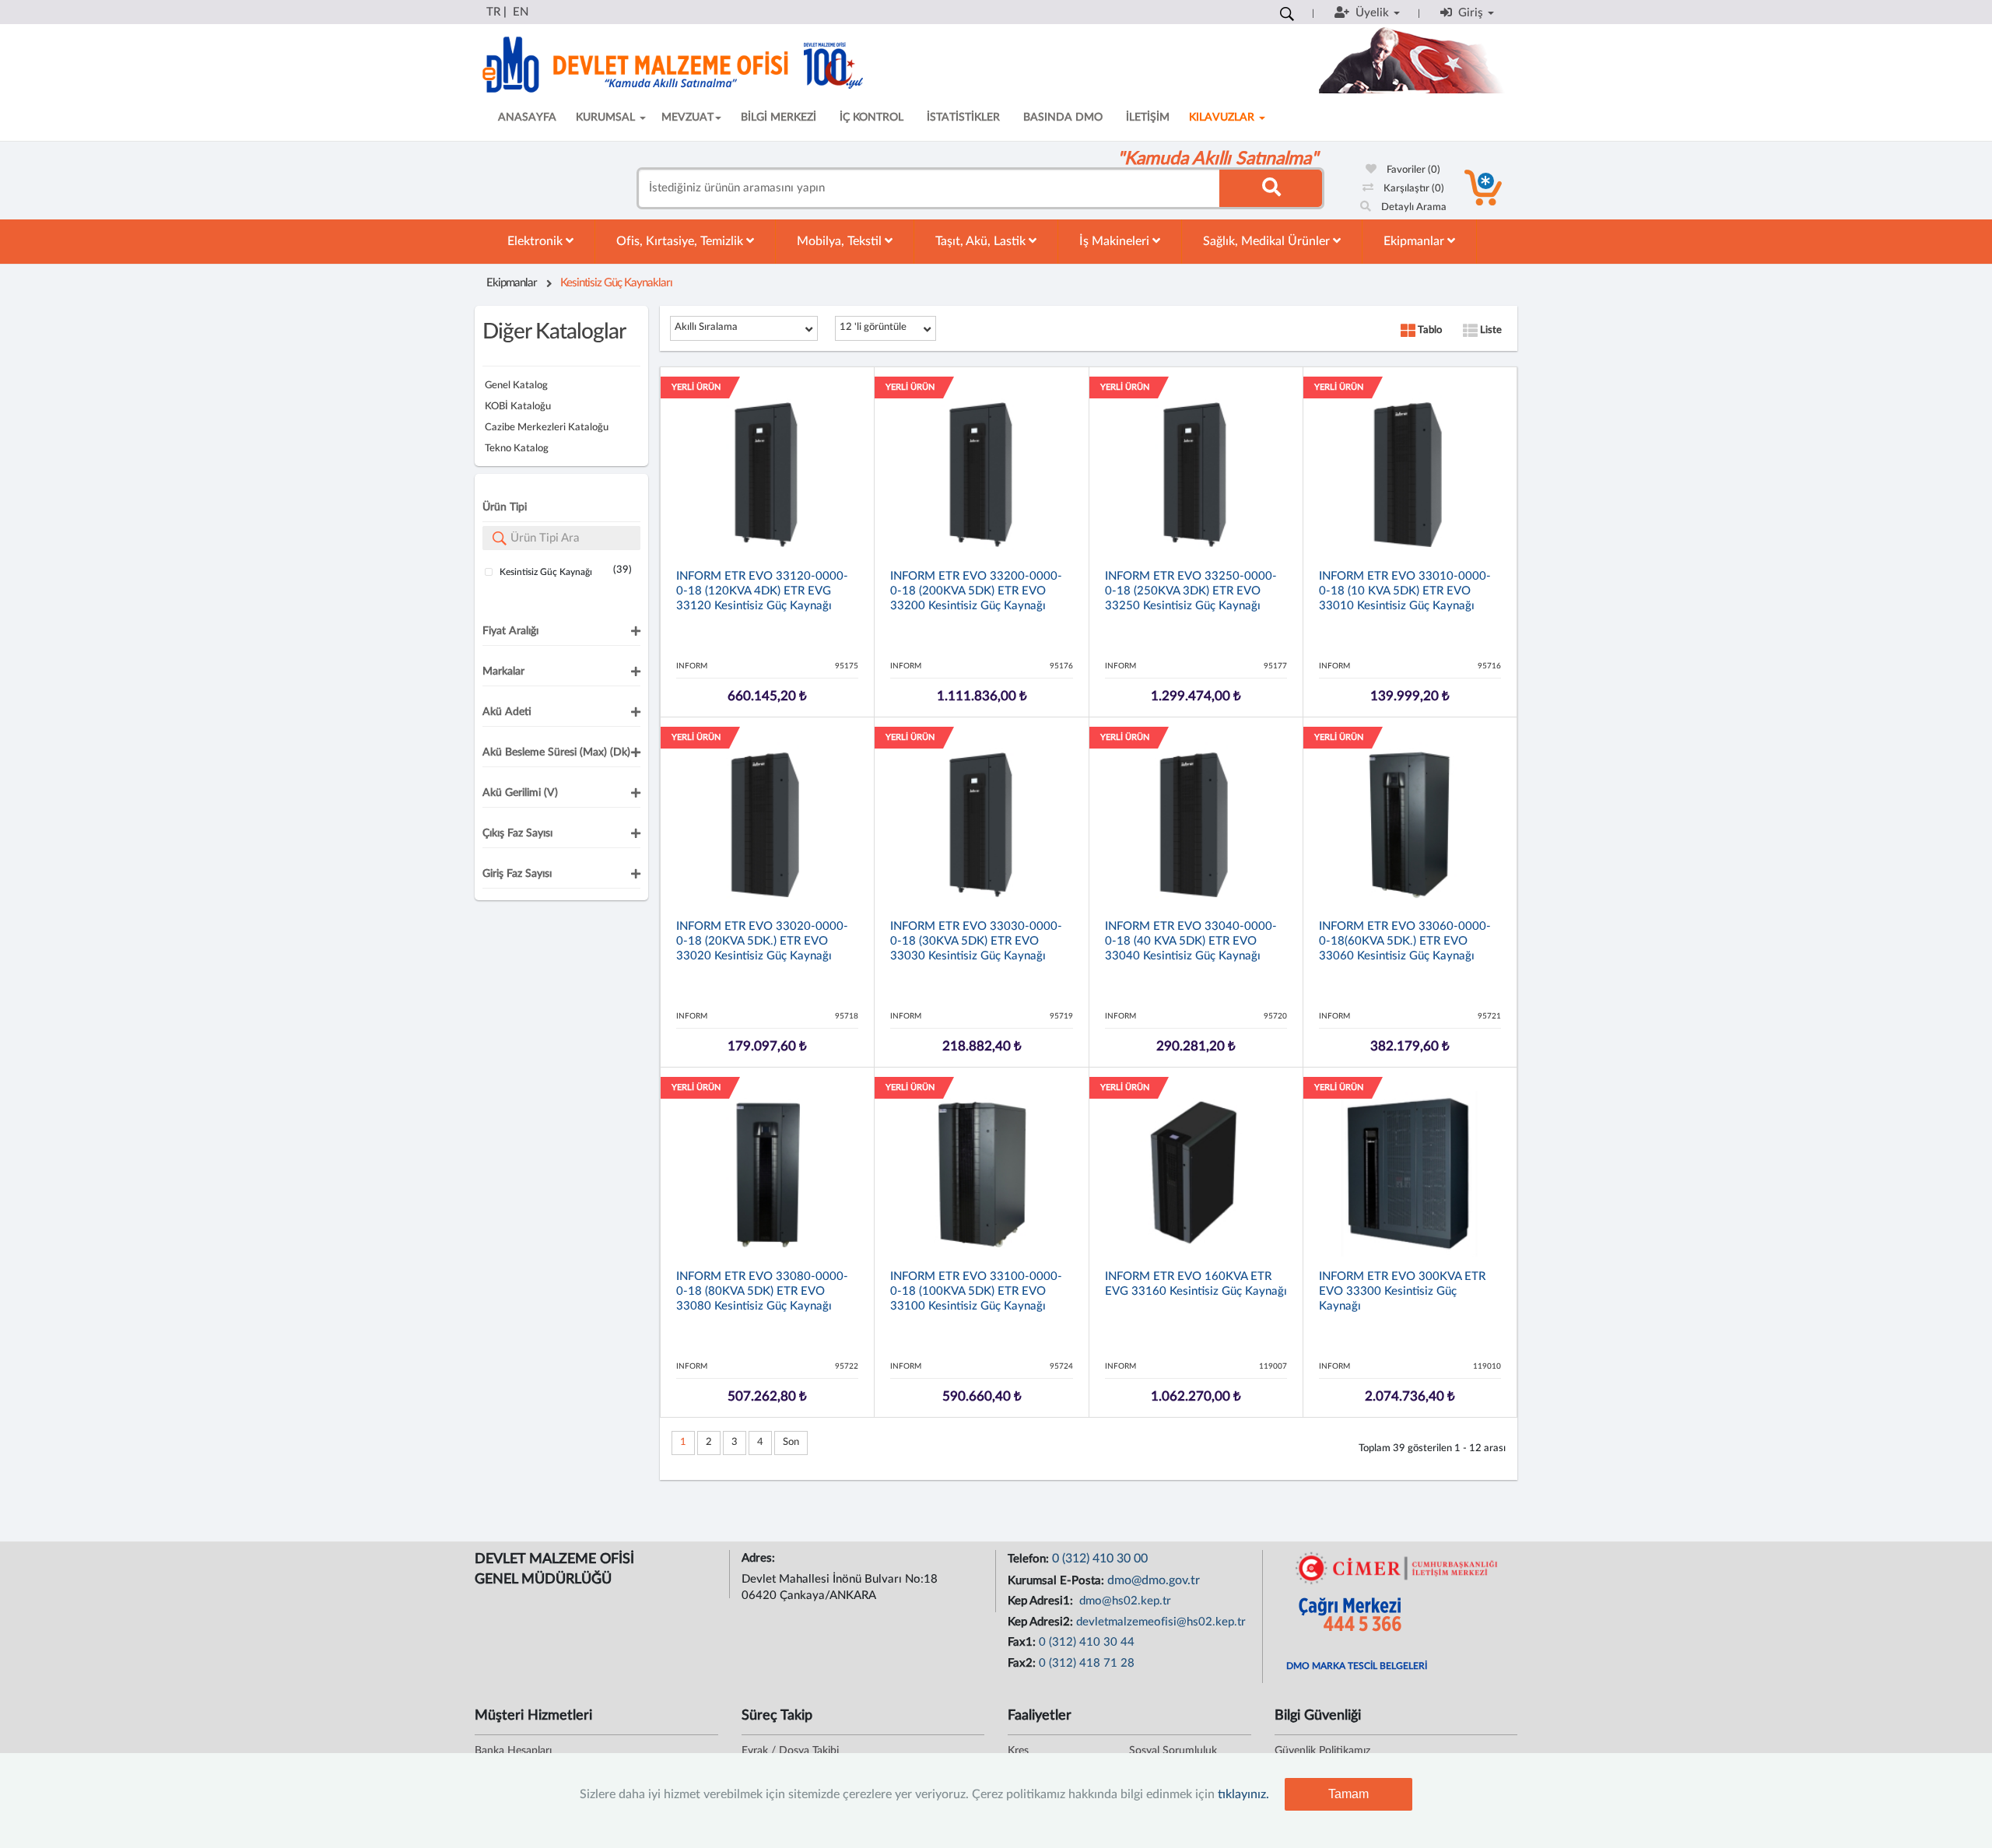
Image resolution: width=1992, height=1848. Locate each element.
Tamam (1348, 1794)
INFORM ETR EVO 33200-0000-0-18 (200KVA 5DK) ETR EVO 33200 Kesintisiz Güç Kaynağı (976, 591)
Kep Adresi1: (1042, 1601)
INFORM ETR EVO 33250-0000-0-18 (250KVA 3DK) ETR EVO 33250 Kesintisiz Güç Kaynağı (1191, 591)
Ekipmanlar (1415, 241)
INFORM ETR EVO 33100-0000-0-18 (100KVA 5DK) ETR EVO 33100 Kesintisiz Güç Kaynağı (976, 1291)
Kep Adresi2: (1042, 1622)
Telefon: (1030, 1559)
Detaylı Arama (1413, 207)
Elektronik (537, 241)
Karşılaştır (1413, 189)
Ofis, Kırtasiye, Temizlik (681, 241)
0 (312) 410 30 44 (1087, 1642)
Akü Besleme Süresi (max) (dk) (556, 752)
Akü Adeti (507, 712)
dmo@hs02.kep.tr (1124, 1601)
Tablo (1429, 330)
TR (493, 12)
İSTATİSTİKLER (963, 117)
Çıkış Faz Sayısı (517, 833)
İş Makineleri (1116, 241)
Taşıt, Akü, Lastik (982, 241)
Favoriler (1412, 170)
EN (521, 12)
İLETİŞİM (1148, 117)
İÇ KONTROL (871, 117)
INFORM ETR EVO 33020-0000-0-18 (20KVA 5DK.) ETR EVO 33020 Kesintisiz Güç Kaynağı (762, 941)
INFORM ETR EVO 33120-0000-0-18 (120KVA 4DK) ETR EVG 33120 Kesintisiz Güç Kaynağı (762, 591)
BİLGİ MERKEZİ (779, 117)
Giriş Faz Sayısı (517, 874)
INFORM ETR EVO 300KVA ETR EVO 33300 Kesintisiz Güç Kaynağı (1402, 1291)
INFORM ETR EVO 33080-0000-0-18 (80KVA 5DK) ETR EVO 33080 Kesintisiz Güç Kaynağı (762, 1291)
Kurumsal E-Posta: (1057, 1581)
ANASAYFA (527, 117)
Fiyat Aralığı (510, 631)
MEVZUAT (687, 117)
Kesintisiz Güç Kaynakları (616, 283)
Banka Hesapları (513, 1751)
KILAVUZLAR (1223, 117)
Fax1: (1023, 1642)
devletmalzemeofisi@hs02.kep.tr (1161, 1622)
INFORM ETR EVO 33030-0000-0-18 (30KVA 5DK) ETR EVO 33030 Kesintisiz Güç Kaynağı (976, 941)
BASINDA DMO (1063, 117)
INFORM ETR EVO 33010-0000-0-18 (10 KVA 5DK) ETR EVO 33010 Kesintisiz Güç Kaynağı (1405, 591)
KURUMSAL (607, 117)
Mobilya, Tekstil (841, 241)
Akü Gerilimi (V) (520, 793)
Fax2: (1023, 1663)
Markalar (503, 672)
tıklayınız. (1243, 1794)
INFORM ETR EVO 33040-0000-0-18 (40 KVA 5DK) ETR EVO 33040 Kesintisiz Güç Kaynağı (1191, 941)
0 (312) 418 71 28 (1087, 1663)
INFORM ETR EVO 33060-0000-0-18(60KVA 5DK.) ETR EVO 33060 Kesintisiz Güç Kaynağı (1405, 941)
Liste (1490, 330)
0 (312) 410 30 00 (1100, 1559)
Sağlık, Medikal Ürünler (1268, 241)
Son (791, 1442)
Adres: (760, 1558)
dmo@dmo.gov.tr (1154, 1580)
